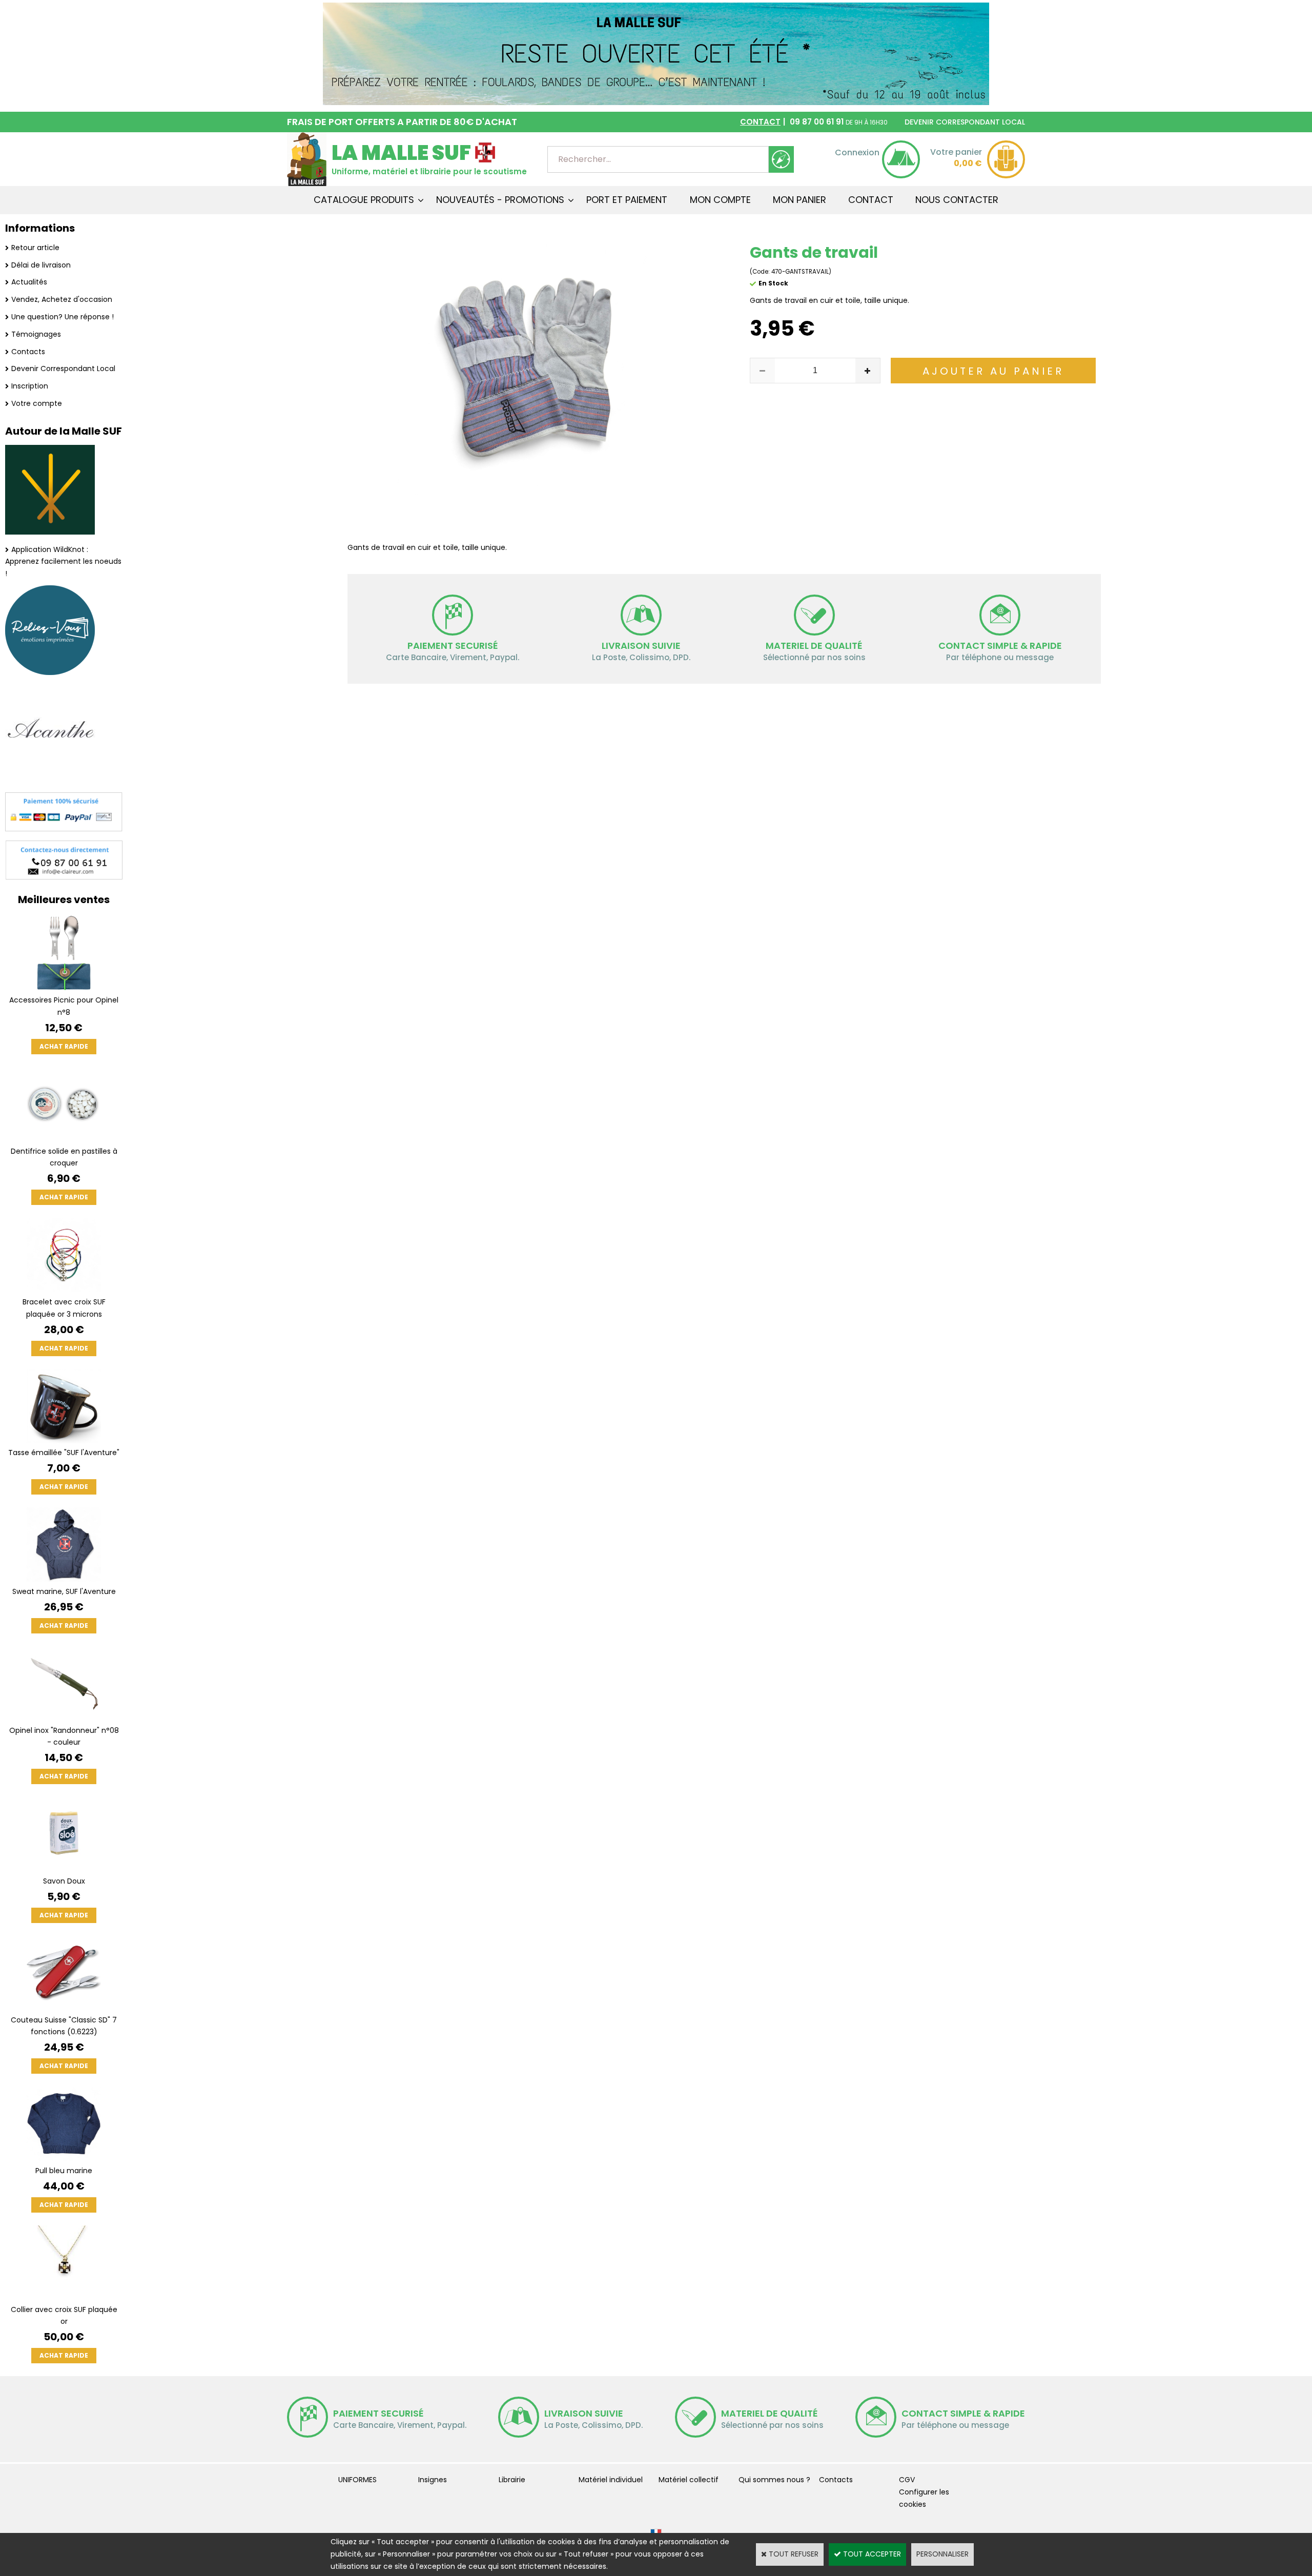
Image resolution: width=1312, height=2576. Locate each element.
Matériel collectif (689, 2480)
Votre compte (37, 403)
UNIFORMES (357, 2480)
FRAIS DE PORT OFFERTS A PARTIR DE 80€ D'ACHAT (402, 122)
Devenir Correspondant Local (63, 369)
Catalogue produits (364, 200)
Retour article (35, 248)
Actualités (29, 282)
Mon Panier (799, 200)
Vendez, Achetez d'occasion (62, 299)
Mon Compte (720, 200)
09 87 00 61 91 (814, 122)
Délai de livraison (41, 265)
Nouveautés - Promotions (500, 200)
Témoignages (36, 334)
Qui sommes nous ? (774, 2480)
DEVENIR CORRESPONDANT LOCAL (965, 122)
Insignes (433, 2480)
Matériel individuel (611, 2480)
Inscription (30, 386)
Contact (871, 200)
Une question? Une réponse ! (63, 317)
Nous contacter (957, 200)
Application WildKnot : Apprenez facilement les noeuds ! (63, 562)
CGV (907, 2480)
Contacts (28, 352)
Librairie (512, 2480)
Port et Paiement (627, 200)
